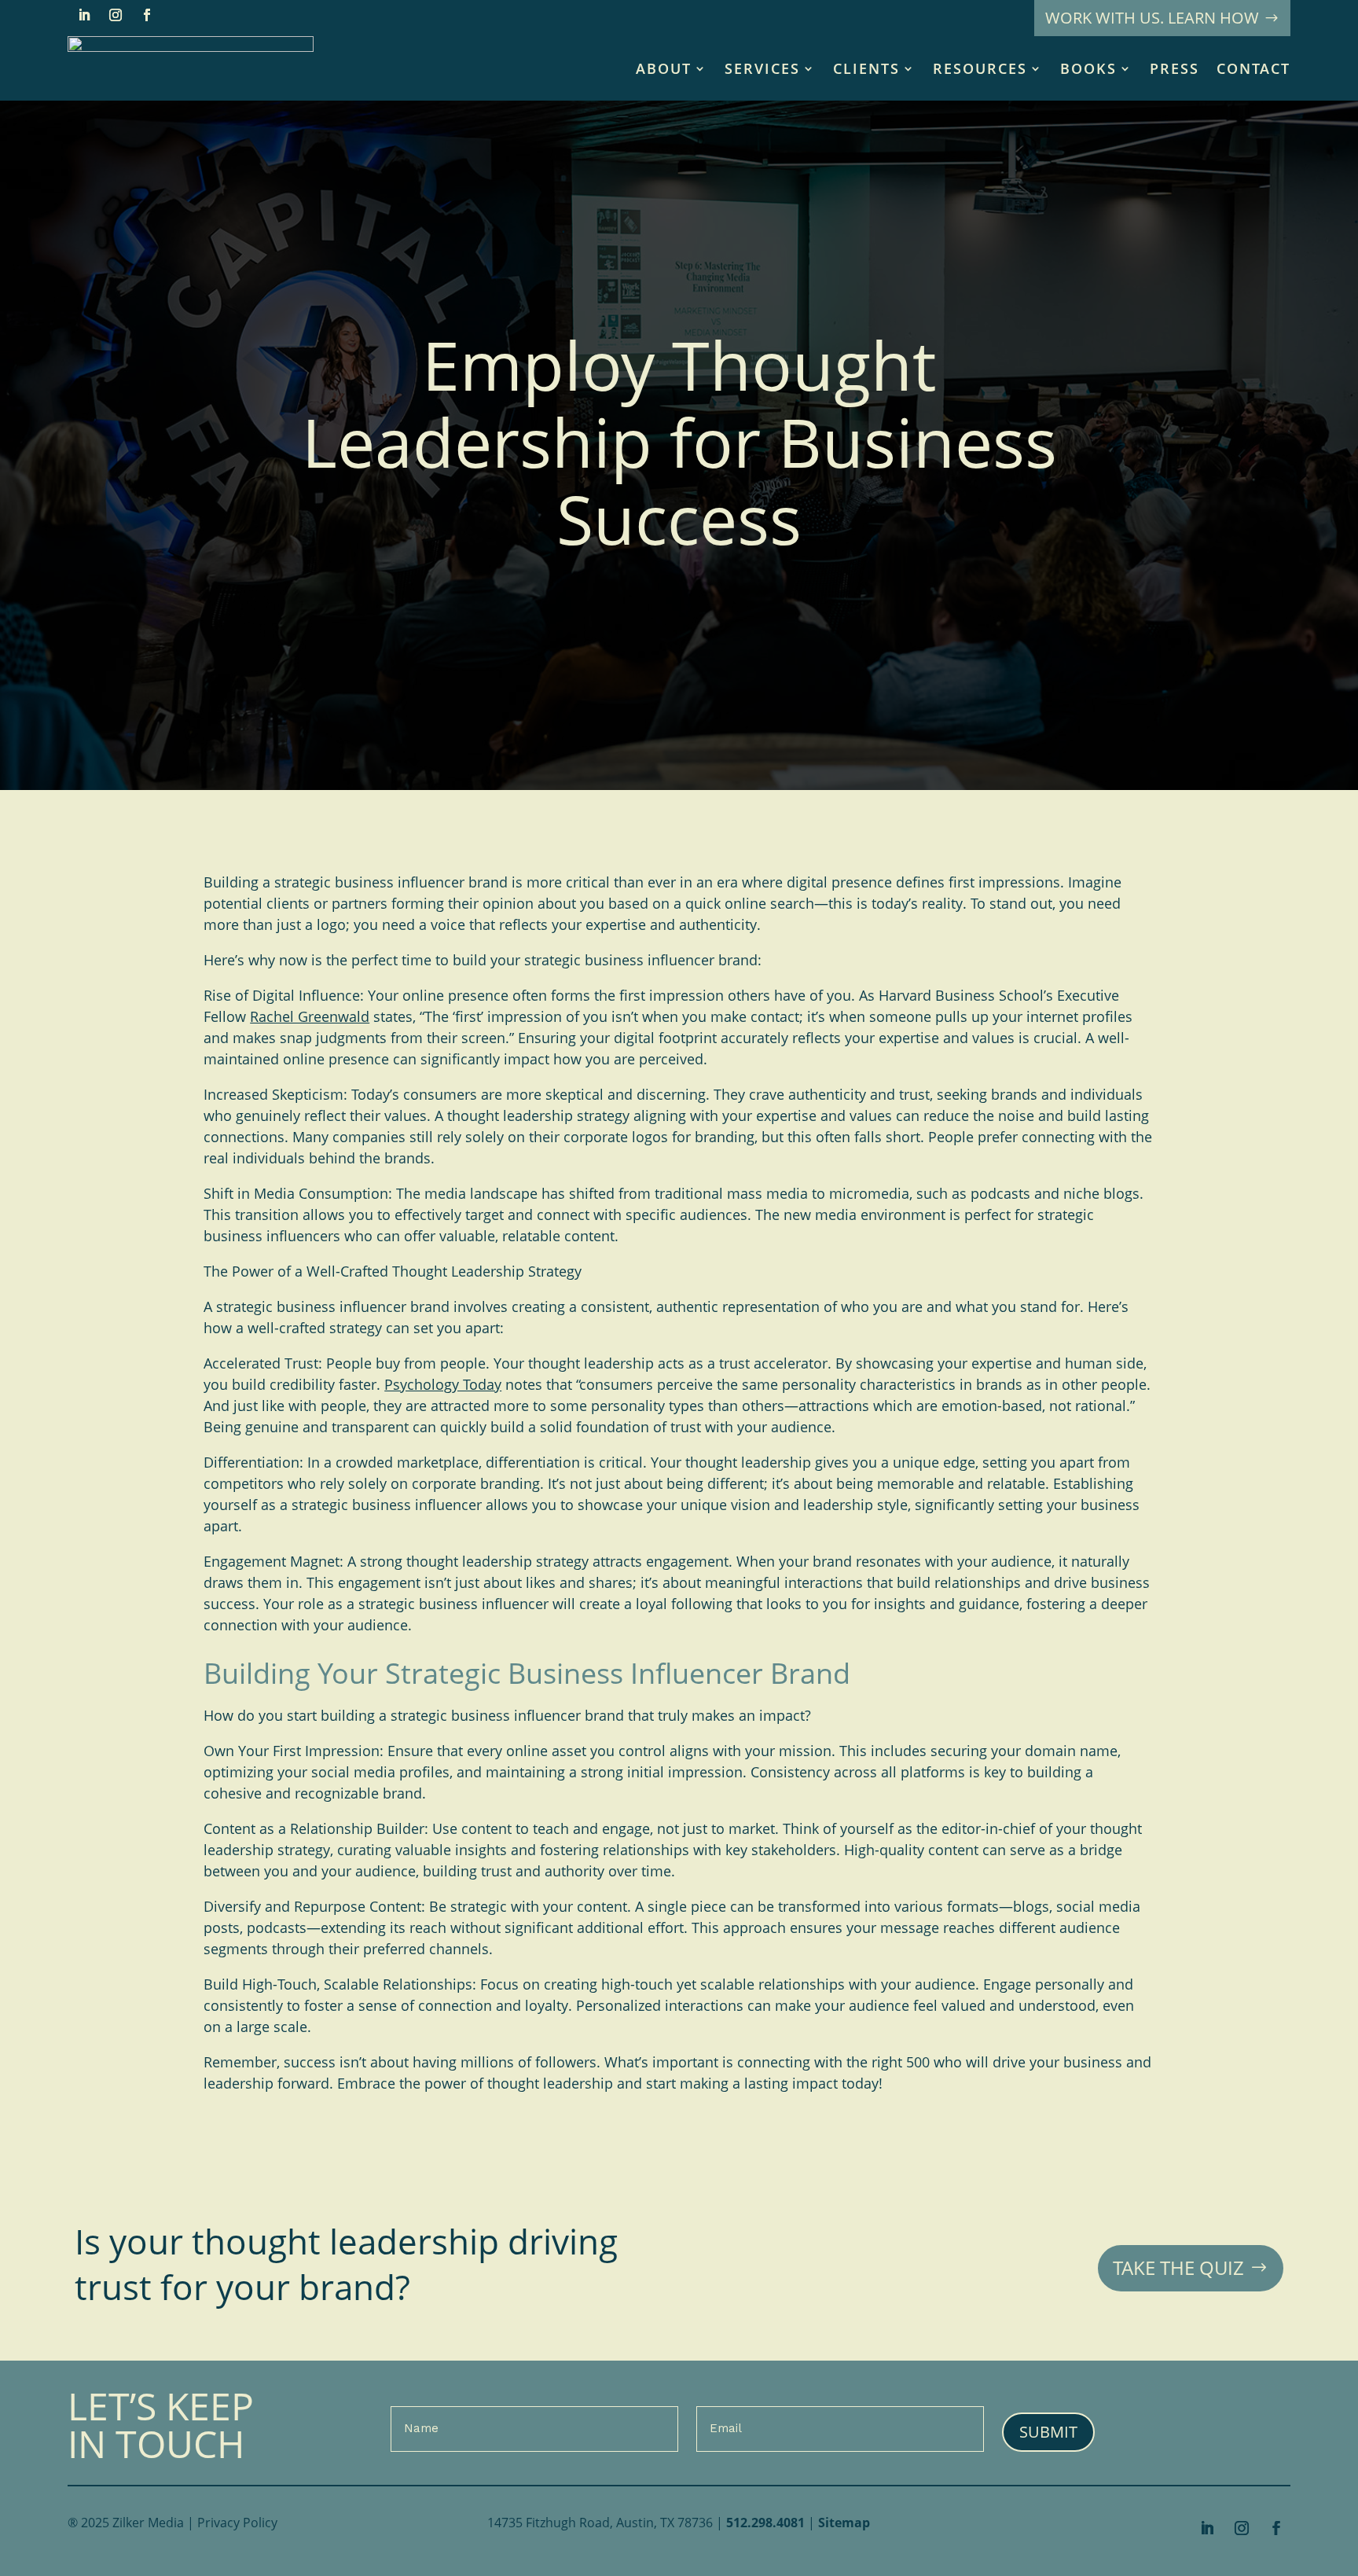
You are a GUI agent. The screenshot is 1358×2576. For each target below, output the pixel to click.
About (664, 68)
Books (1088, 68)
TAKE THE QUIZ (1178, 2267)
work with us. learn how (1152, 18)
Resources (980, 68)
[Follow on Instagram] (116, 15)
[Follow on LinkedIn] (84, 15)
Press (1174, 68)
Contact (1253, 68)
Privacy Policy (237, 2523)
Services (762, 68)
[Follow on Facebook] (147, 15)
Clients (866, 68)
